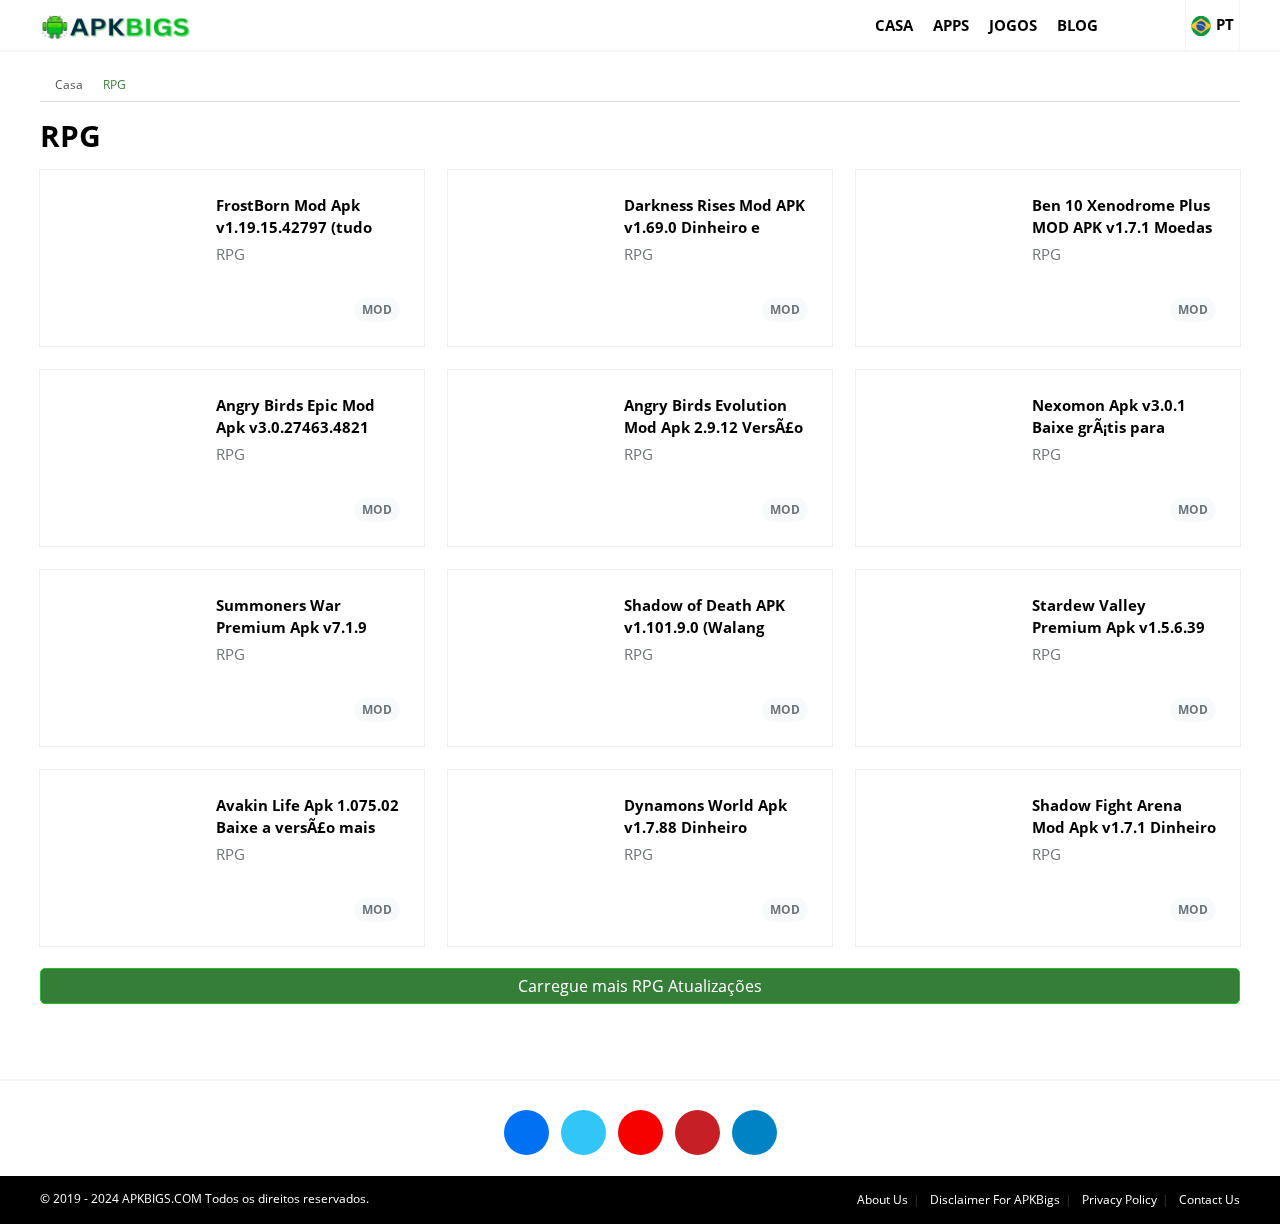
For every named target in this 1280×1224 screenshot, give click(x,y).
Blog (1077, 25)
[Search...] (1169, 16)
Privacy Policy (1119, 1199)
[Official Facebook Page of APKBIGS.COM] (526, 1132)
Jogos (1013, 25)
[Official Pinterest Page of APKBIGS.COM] (697, 1132)
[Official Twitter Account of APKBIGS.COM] (583, 1132)
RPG (114, 84)
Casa (894, 25)
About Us (882, 1199)
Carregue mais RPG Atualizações (640, 986)
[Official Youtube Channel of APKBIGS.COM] (640, 1132)
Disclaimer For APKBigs (995, 1199)
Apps (951, 25)
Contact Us (1209, 1199)
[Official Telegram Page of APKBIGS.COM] (754, 1132)
